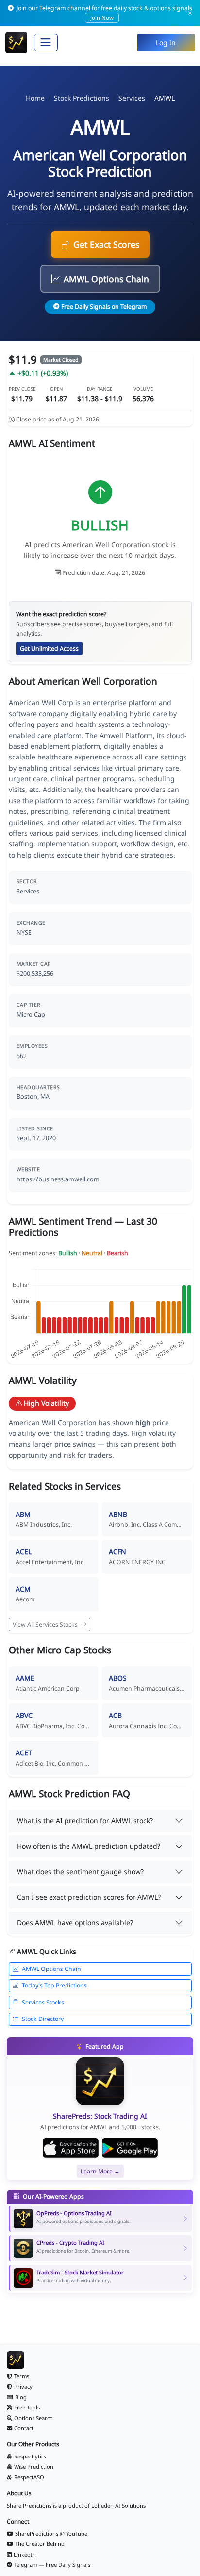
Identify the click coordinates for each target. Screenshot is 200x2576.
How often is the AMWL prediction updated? (89, 1846)
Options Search (33, 2418)
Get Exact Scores (106, 244)
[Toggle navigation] (46, 42)
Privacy (23, 2386)
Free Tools (27, 2407)
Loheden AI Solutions (118, 2505)
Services (132, 98)
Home (35, 98)
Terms (22, 2376)
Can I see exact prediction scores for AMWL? (89, 1897)
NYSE (24, 933)
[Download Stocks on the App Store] (71, 2148)
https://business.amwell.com (58, 1179)
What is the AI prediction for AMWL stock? (85, 1821)
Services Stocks (43, 2002)
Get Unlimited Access (49, 648)
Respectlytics (30, 2456)
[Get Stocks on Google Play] (130, 2148)
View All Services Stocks (46, 1625)
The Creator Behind (40, 2544)
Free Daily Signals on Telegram (104, 307)
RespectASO (29, 2477)
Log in (166, 42)
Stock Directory (43, 2019)
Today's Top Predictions (54, 1985)
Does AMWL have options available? (75, 1923)
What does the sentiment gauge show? (80, 1872)
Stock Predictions (82, 98)
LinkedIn (25, 2554)
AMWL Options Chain (106, 279)
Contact (24, 2428)
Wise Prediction (34, 2467)
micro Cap (31, 1015)
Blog (21, 2397)
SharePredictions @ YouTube (51, 2534)
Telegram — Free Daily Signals (52, 2565)
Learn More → (100, 2171)
